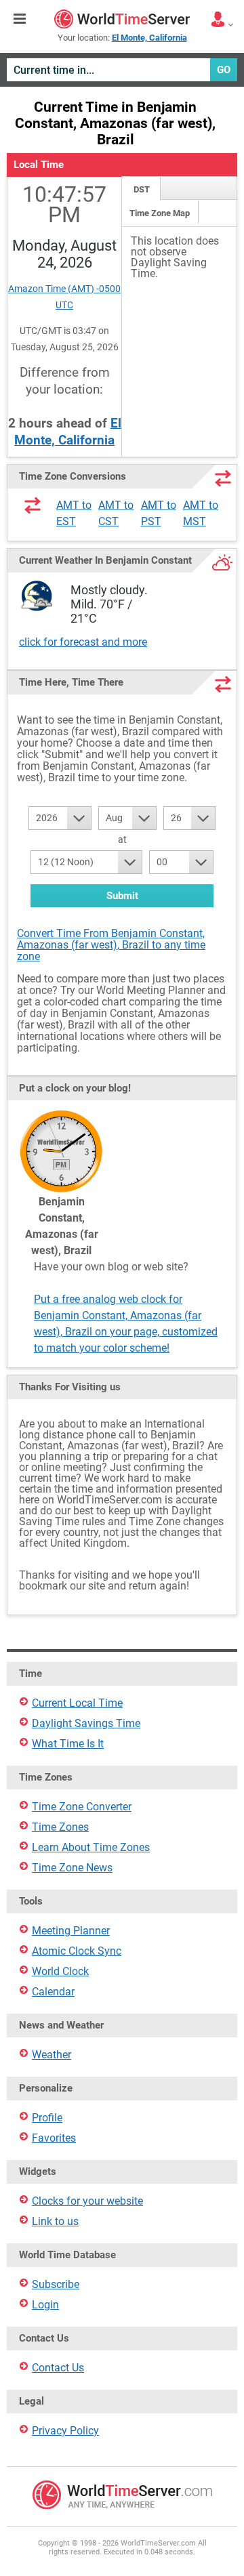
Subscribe (56, 2284)
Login (45, 2305)
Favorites (54, 2138)
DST (142, 189)
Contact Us (58, 2368)
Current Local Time (77, 1703)
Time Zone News (72, 1868)
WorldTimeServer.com (122, 19)
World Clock (60, 1971)
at (122, 839)
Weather (52, 2055)
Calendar (53, 1992)
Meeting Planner (71, 1931)
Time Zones (60, 1827)
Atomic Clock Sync (77, 1951)
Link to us (55, 2221)
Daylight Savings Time (86, 1723)
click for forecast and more (83, 642)
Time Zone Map (160, 213)
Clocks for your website (87, 2201)
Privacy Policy (65, 2431)
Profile (47, 2118)
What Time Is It (68, 1744)
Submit (122, 896)
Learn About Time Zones (91, 1847)
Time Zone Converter (82, 1807)
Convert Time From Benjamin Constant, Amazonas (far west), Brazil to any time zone (111, 945)
